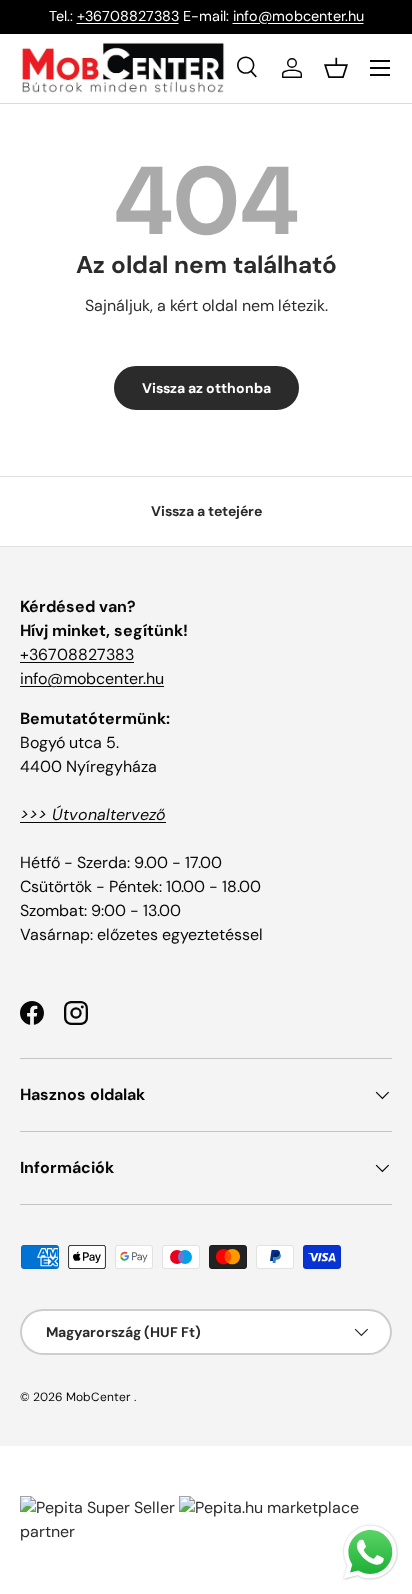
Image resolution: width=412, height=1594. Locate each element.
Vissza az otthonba (206, 388)
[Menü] (380, 68)
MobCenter (98, 1397)
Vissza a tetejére (206, 511)
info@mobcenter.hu (298, 16)
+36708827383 (128, 16)
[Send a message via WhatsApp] (370, 1552)
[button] (336, 68)
